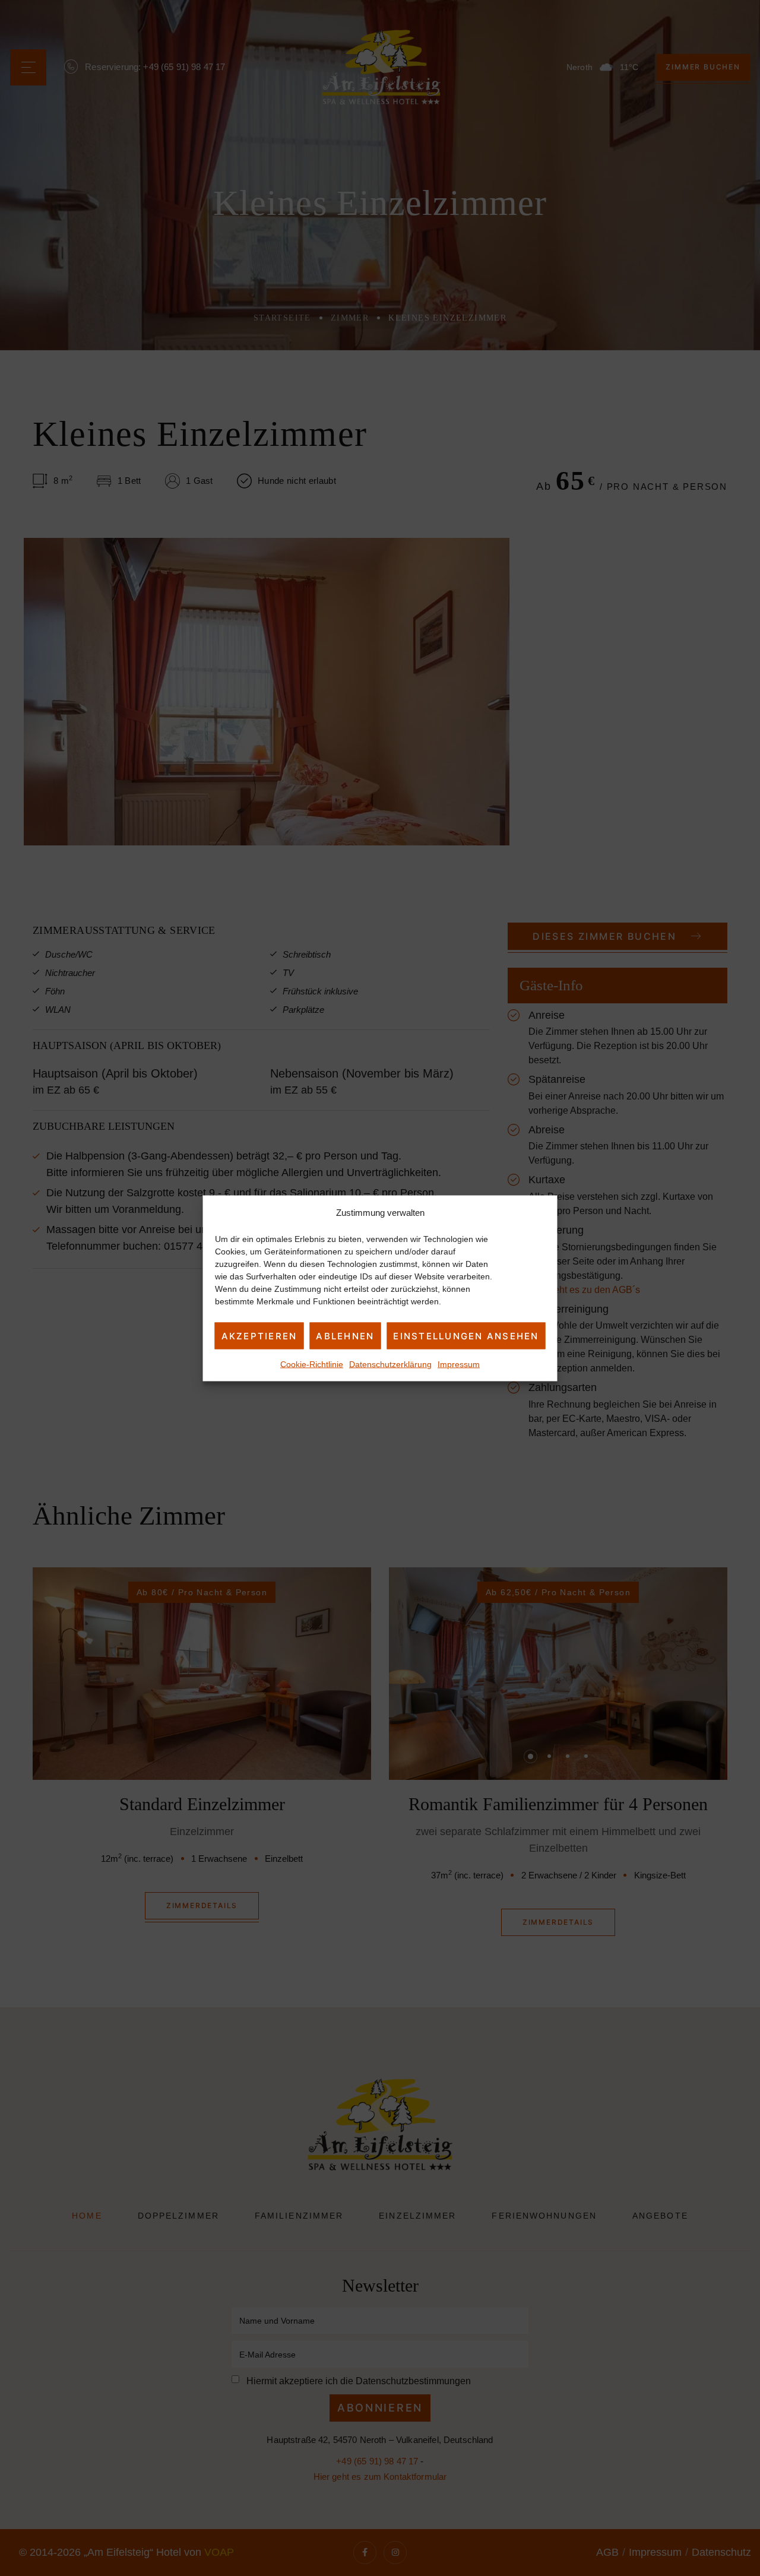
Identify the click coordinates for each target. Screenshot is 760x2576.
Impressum (459, 1364)
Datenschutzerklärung (390, 1364)
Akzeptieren (259, 1335)
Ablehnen (345, 1335)
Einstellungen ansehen (466, 1335)
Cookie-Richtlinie (312, 1364)
